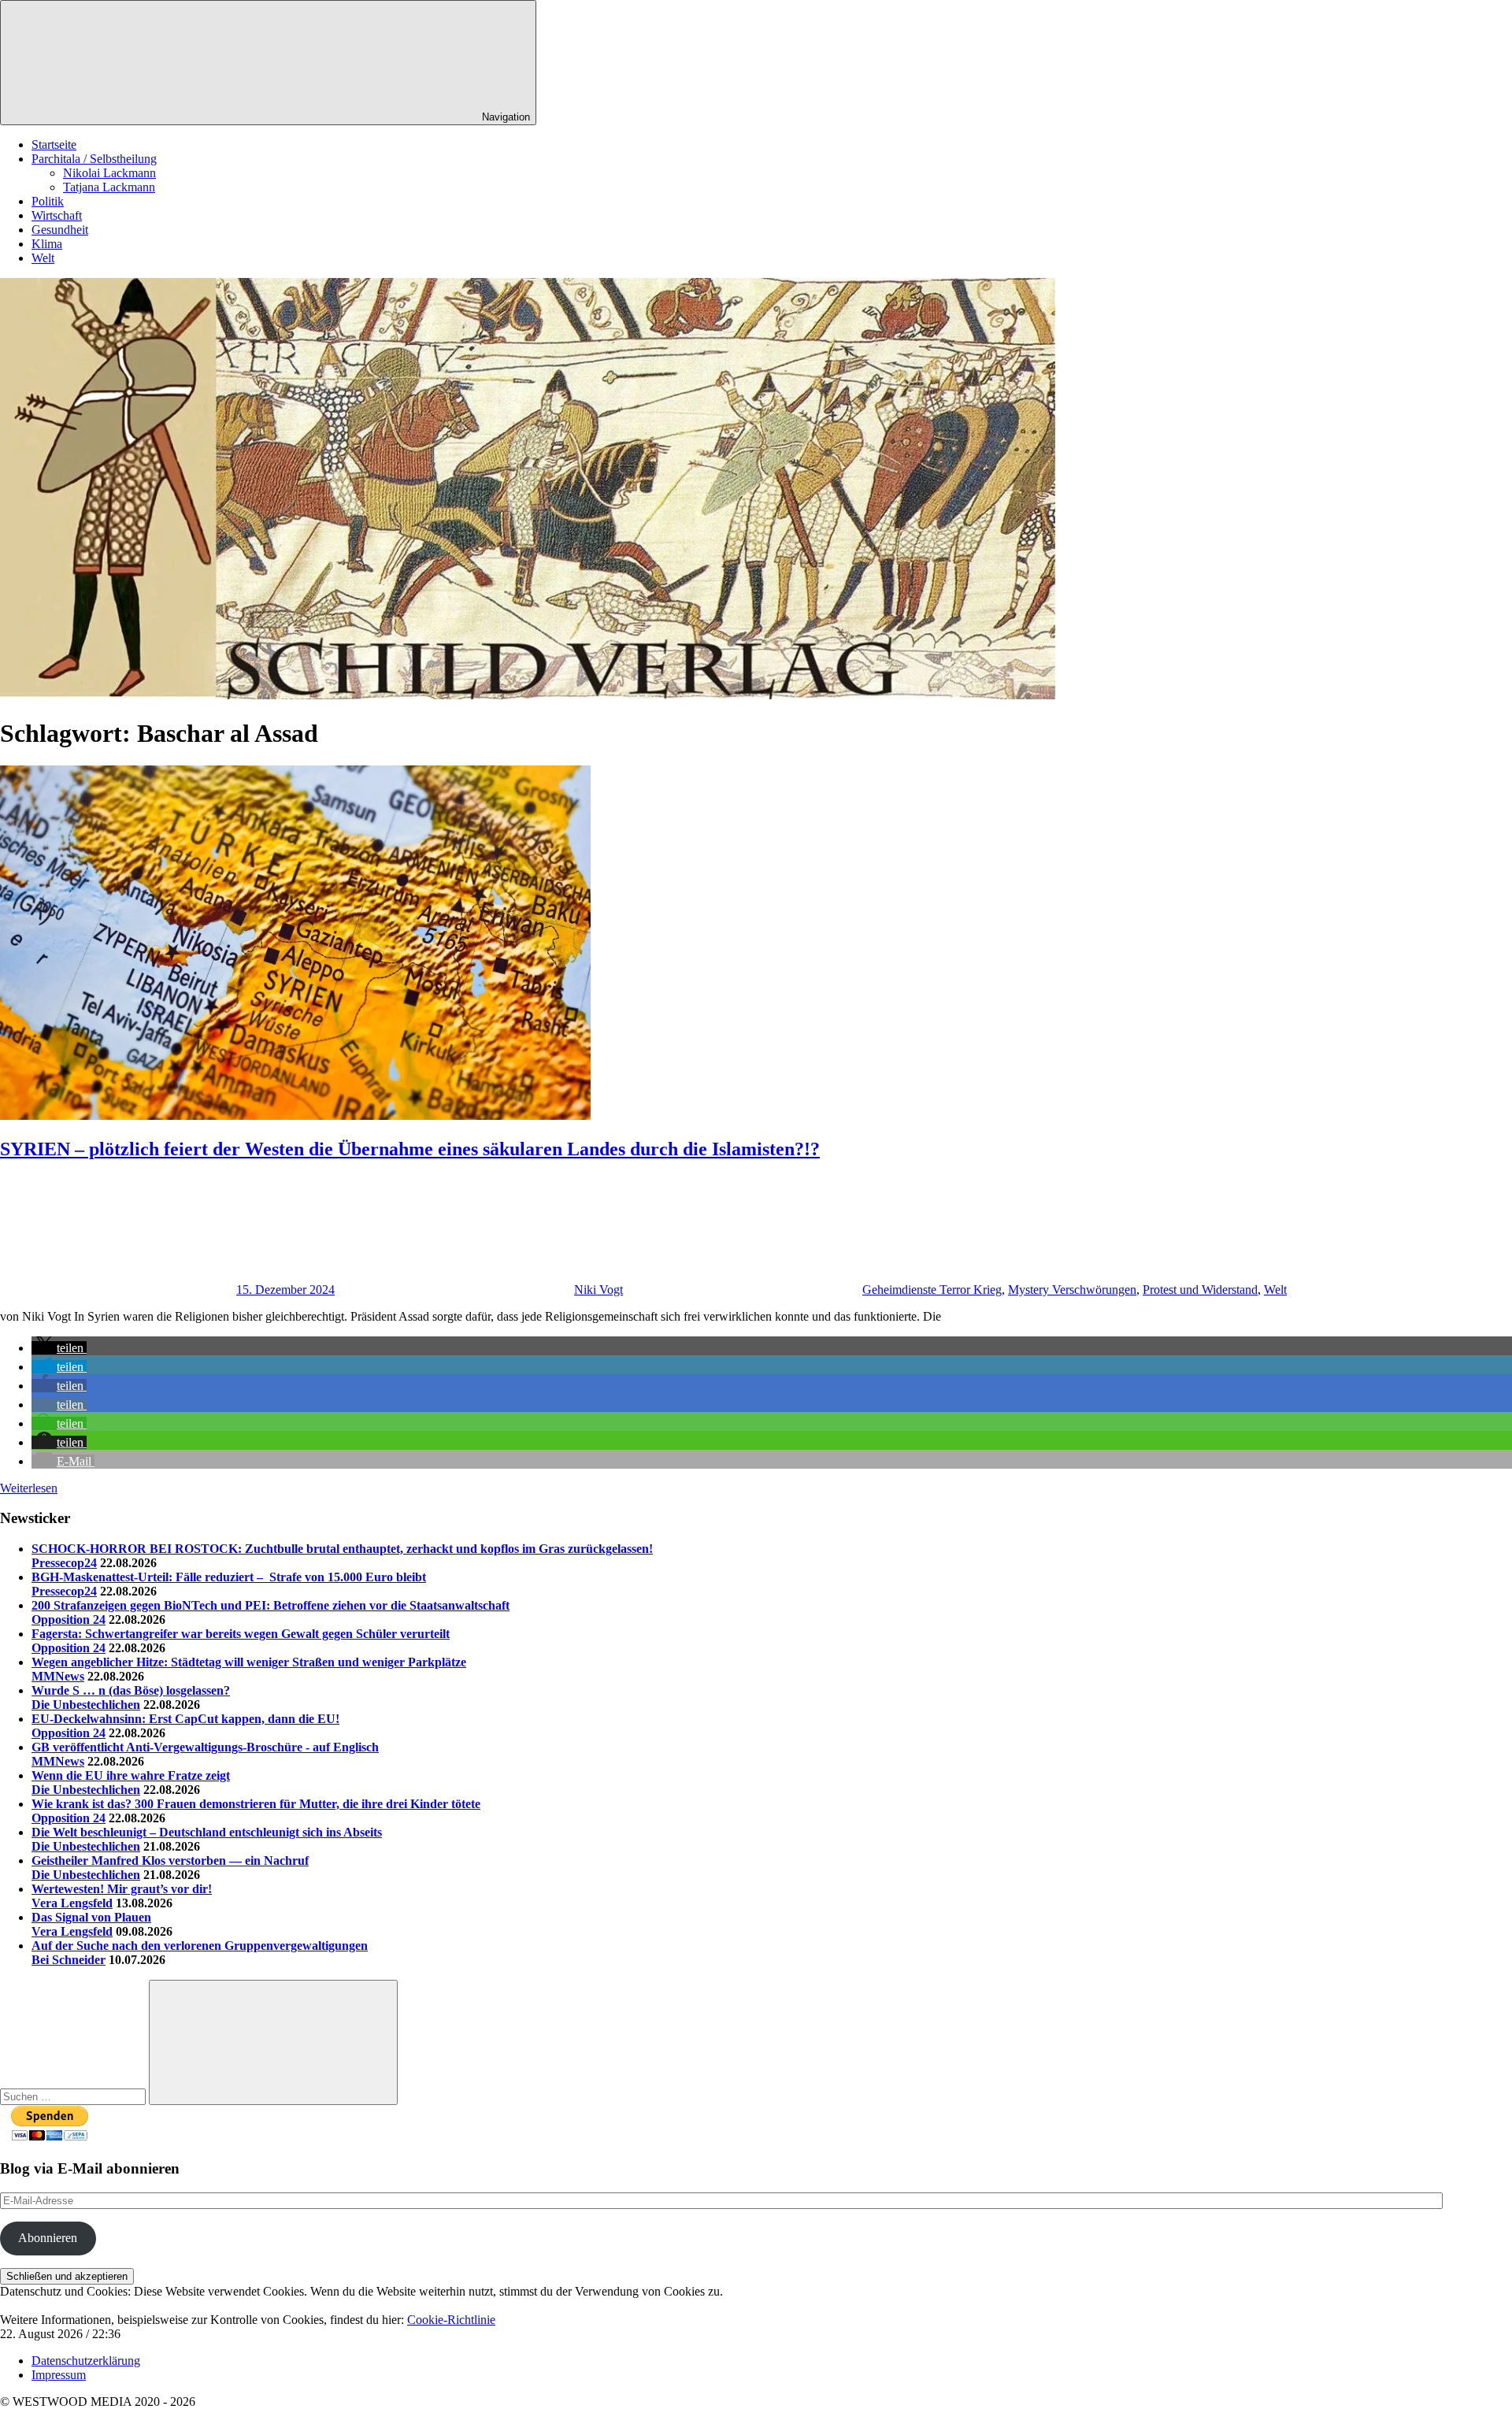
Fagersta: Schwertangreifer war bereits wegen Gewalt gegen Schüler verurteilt (241, 1634)
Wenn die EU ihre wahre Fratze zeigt (131, 1775)
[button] (59, 1348)
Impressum (59, 2375)
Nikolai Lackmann (109, 173)
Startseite (54, 145)
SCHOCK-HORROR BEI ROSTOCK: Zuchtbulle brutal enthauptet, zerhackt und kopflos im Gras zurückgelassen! (342, 1549)
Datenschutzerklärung (86, 2361)
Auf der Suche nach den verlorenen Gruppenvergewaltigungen (200, 1946)
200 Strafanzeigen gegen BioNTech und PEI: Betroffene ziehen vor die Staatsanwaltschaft (271, 1605)
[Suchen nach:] (74, 2096)
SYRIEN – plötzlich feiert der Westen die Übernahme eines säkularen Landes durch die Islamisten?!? (410, 1149)
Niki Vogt (598, 1290)
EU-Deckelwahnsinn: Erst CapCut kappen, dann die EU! (185, 1719)
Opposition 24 (69, 1620)
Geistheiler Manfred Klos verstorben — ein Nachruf (170, 1860)
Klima (47, 244)
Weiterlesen (29, 1488)
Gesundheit (60, 230)
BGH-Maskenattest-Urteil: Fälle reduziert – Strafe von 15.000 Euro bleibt (229, 1577)
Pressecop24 (64, 1563)
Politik (48, 201)
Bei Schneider (69, 1960)
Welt (43, 258)
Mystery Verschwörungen (1072, 1290)
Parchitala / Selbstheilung (94, 159)
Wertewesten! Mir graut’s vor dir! (122, 1889)
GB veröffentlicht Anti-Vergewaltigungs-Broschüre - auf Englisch (205, 1747)
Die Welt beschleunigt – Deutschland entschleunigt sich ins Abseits (207, 1832)
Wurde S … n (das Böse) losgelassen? (131, 1690)
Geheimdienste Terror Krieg (932, 1290)
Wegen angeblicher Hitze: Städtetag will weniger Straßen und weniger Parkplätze (249, 1662)
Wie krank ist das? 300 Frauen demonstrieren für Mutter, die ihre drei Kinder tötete (256, 1804)
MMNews (58, 1676)
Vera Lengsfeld (72, 1903)
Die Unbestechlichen (86, 1705)
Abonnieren (48, 2238)
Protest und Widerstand (1200, 1290)
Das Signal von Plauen (91, 1917)
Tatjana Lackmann (109, 187)
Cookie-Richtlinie (451, 2320)
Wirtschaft (57, 215)
